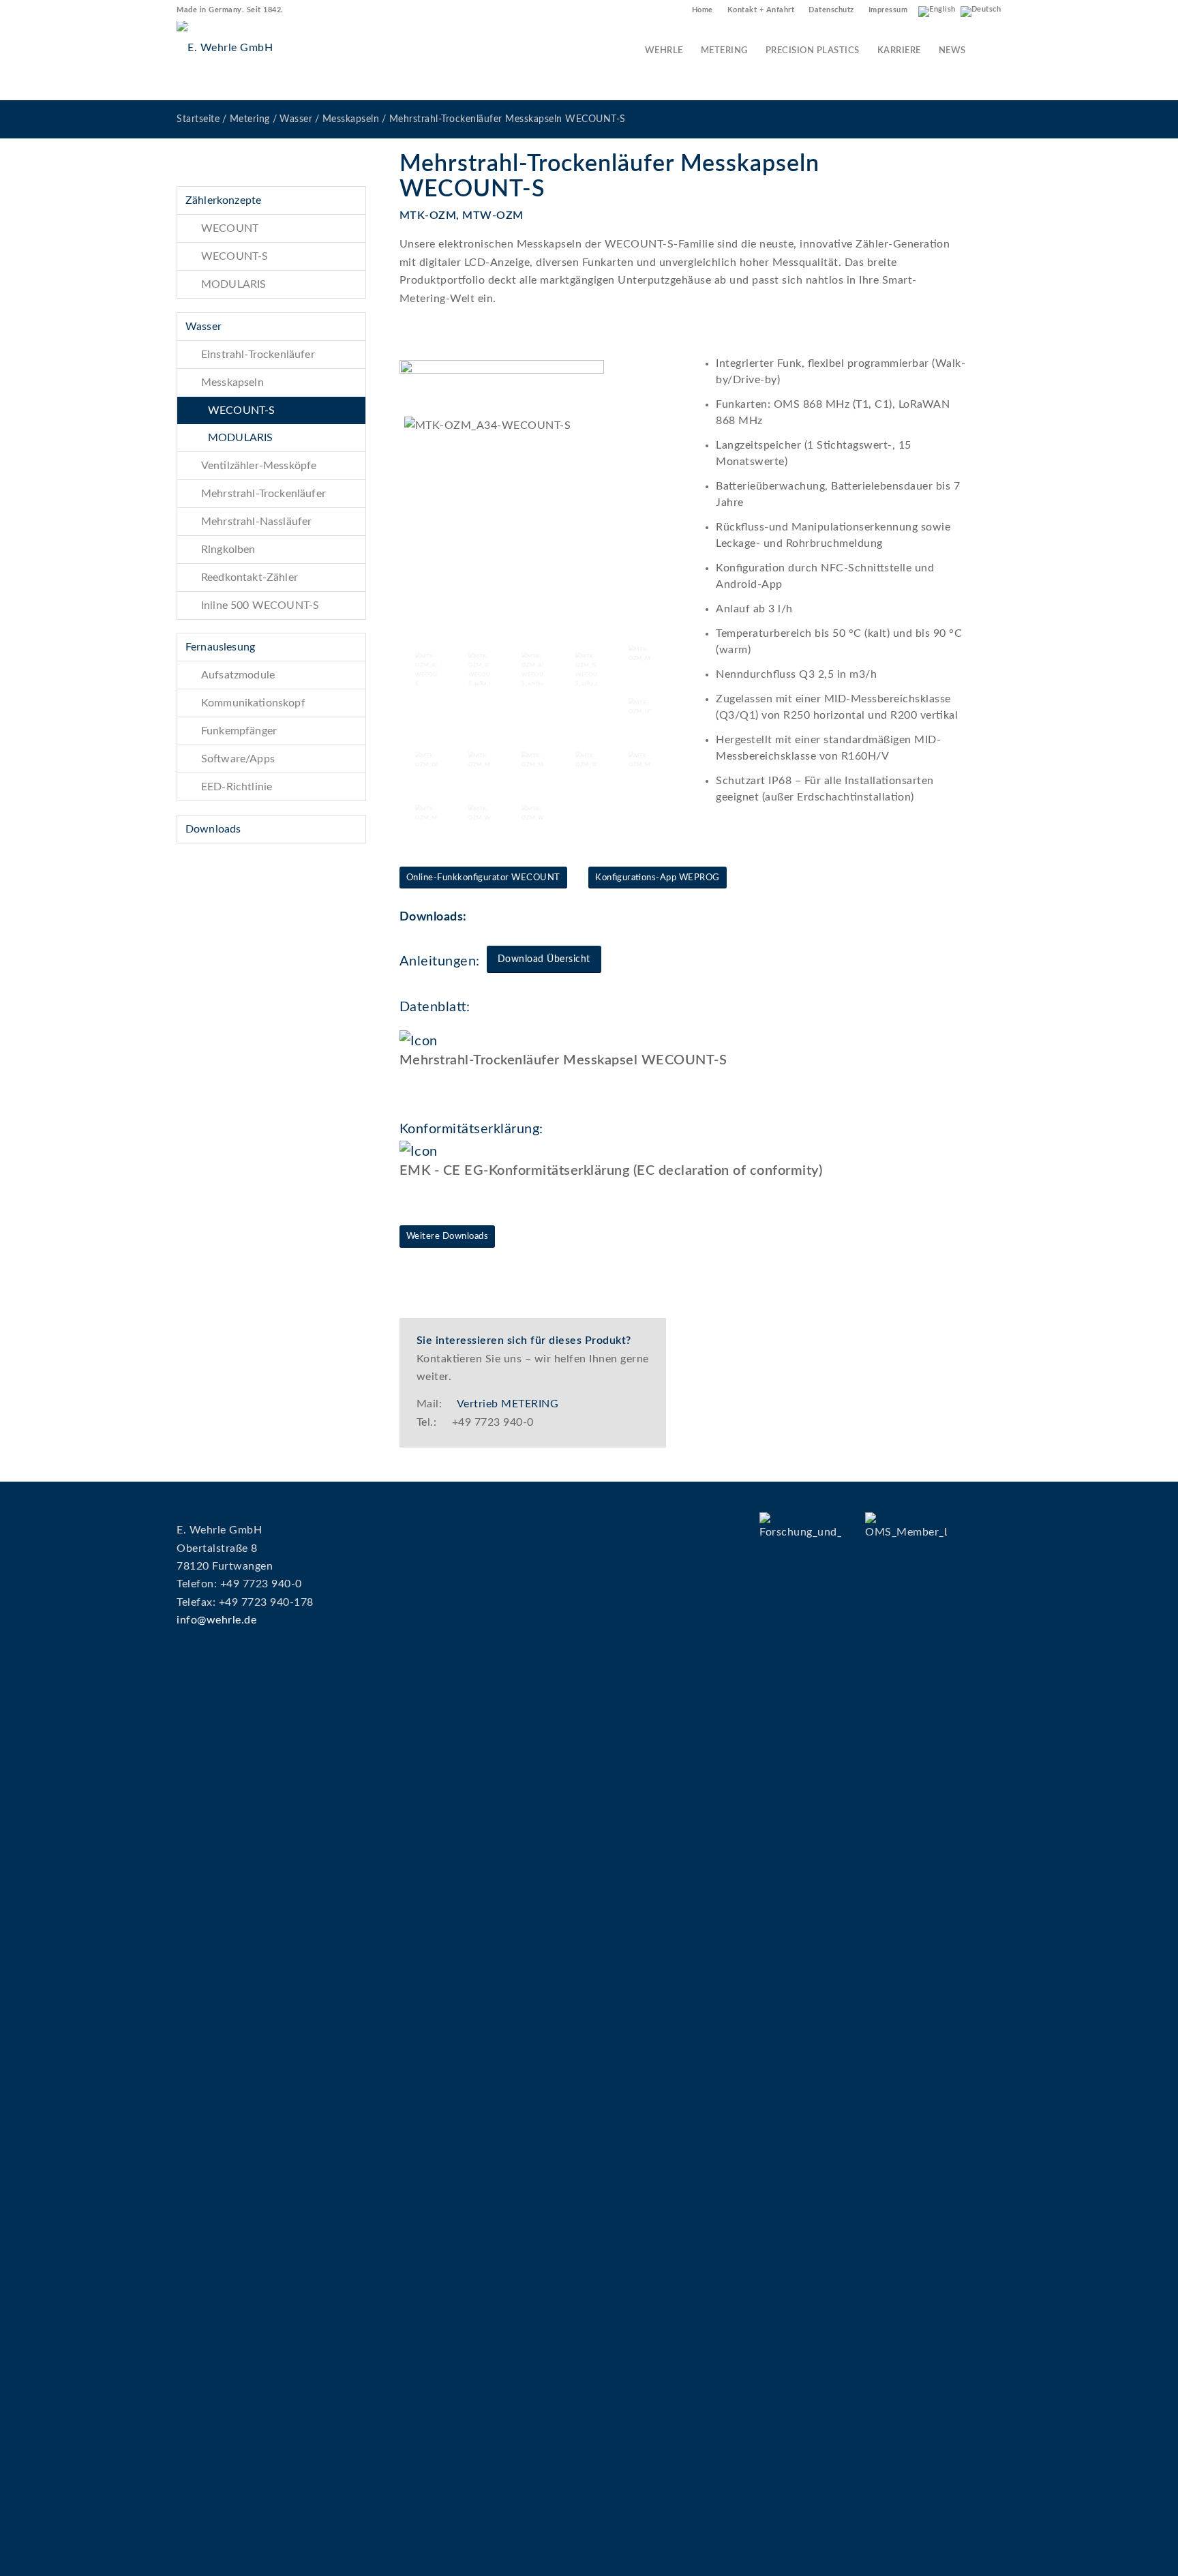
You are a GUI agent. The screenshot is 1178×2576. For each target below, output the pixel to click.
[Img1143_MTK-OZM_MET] (532, 762)
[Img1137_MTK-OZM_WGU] (479, 815)
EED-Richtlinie (237, 787)
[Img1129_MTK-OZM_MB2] (479, 762)
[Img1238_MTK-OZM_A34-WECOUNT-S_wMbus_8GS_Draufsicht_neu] (532, 670)
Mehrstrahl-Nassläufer (256, 522)
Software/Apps (238, 759)
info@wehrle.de (216, 1620)
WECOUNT (230, 228)
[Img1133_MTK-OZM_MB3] (639, 656)
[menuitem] (703, 10)
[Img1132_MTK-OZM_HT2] (639, 709)
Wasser (203, 327)
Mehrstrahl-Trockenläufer (263, 494)
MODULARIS (233, 284)
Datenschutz (831, 10)
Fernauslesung (220, 647)
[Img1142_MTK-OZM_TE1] (586, 762)
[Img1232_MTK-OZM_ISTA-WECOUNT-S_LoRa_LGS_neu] (479, 670)
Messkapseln (232, 383)
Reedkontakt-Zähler (250, 578)
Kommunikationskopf (253, 703)
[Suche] (988, 51)
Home (703, 10)
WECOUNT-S (235, 256)
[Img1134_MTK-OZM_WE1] (532, 815)
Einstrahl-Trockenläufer (258, 355)
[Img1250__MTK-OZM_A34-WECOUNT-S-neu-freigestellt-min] (533, 521)
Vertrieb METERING (508, 1404)
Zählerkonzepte (223, 200)
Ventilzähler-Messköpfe (259, 466)
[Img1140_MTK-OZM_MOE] (639, 762)
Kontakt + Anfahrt (761, 10)
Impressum (888, 10)
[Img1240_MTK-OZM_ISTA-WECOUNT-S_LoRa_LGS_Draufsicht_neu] (586, 670)
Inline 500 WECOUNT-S (260, 605)
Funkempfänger (239, 731)
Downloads (213, 829)
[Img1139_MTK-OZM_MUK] (426, 815)
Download (432, 1084)
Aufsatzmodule (238, 675)
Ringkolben (228, 550)
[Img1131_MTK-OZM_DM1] (426, 762)
